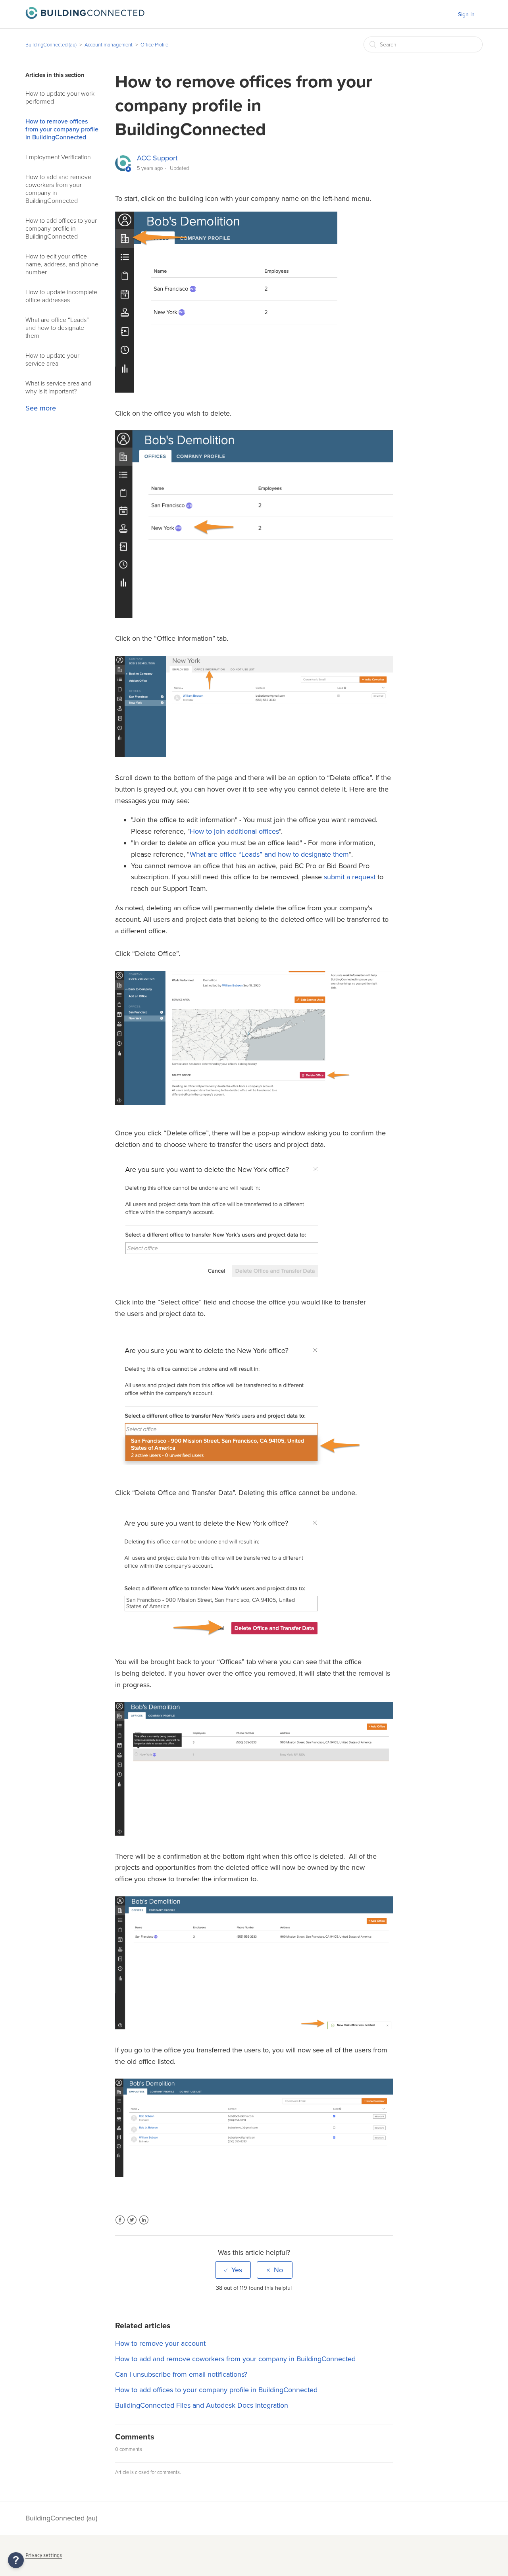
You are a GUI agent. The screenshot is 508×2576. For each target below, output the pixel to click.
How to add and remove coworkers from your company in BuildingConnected (58, 189)
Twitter (132, 2225)
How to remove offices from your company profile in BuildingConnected (62, 129)
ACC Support (157, 158)
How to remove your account (160, 2343)
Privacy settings (44, 2555)
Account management (109, 45)
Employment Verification (58, 157)
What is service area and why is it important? (58, 387)
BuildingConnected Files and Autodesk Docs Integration (202, 2405)
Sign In (466, 14)
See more (41, 408)
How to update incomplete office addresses (61, 296)
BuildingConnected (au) (51, 45)
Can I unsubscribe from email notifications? (181, 2374)
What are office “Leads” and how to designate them (57, 328)
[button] (16, 2560)
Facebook (120, 2225)
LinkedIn (144, 2225)
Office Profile (154, 45)
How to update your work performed (60, 98)
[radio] (233, 2270)
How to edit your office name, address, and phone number (62, 264)
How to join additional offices (234, 831)
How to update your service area (52, 360)
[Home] (85, 17)
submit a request (350, 877)
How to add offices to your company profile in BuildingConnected (61, 229)
